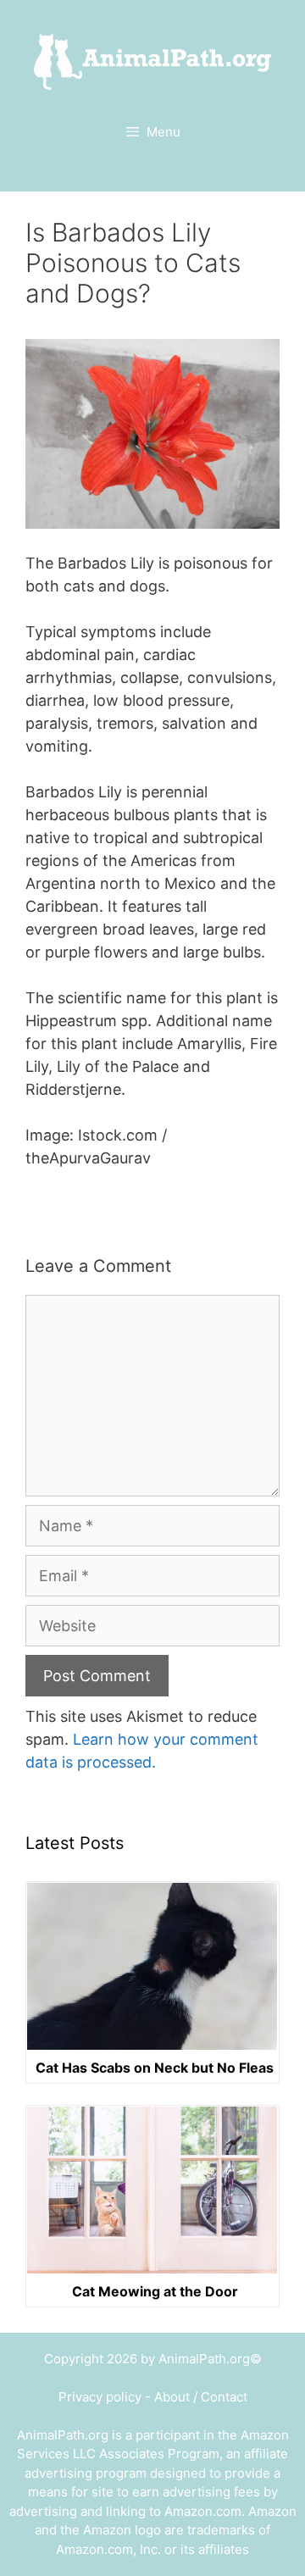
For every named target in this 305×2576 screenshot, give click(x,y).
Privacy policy (100, 2397)
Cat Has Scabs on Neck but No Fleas (155, 2068)
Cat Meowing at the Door (155, 2291)
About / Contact (201, 2397)
